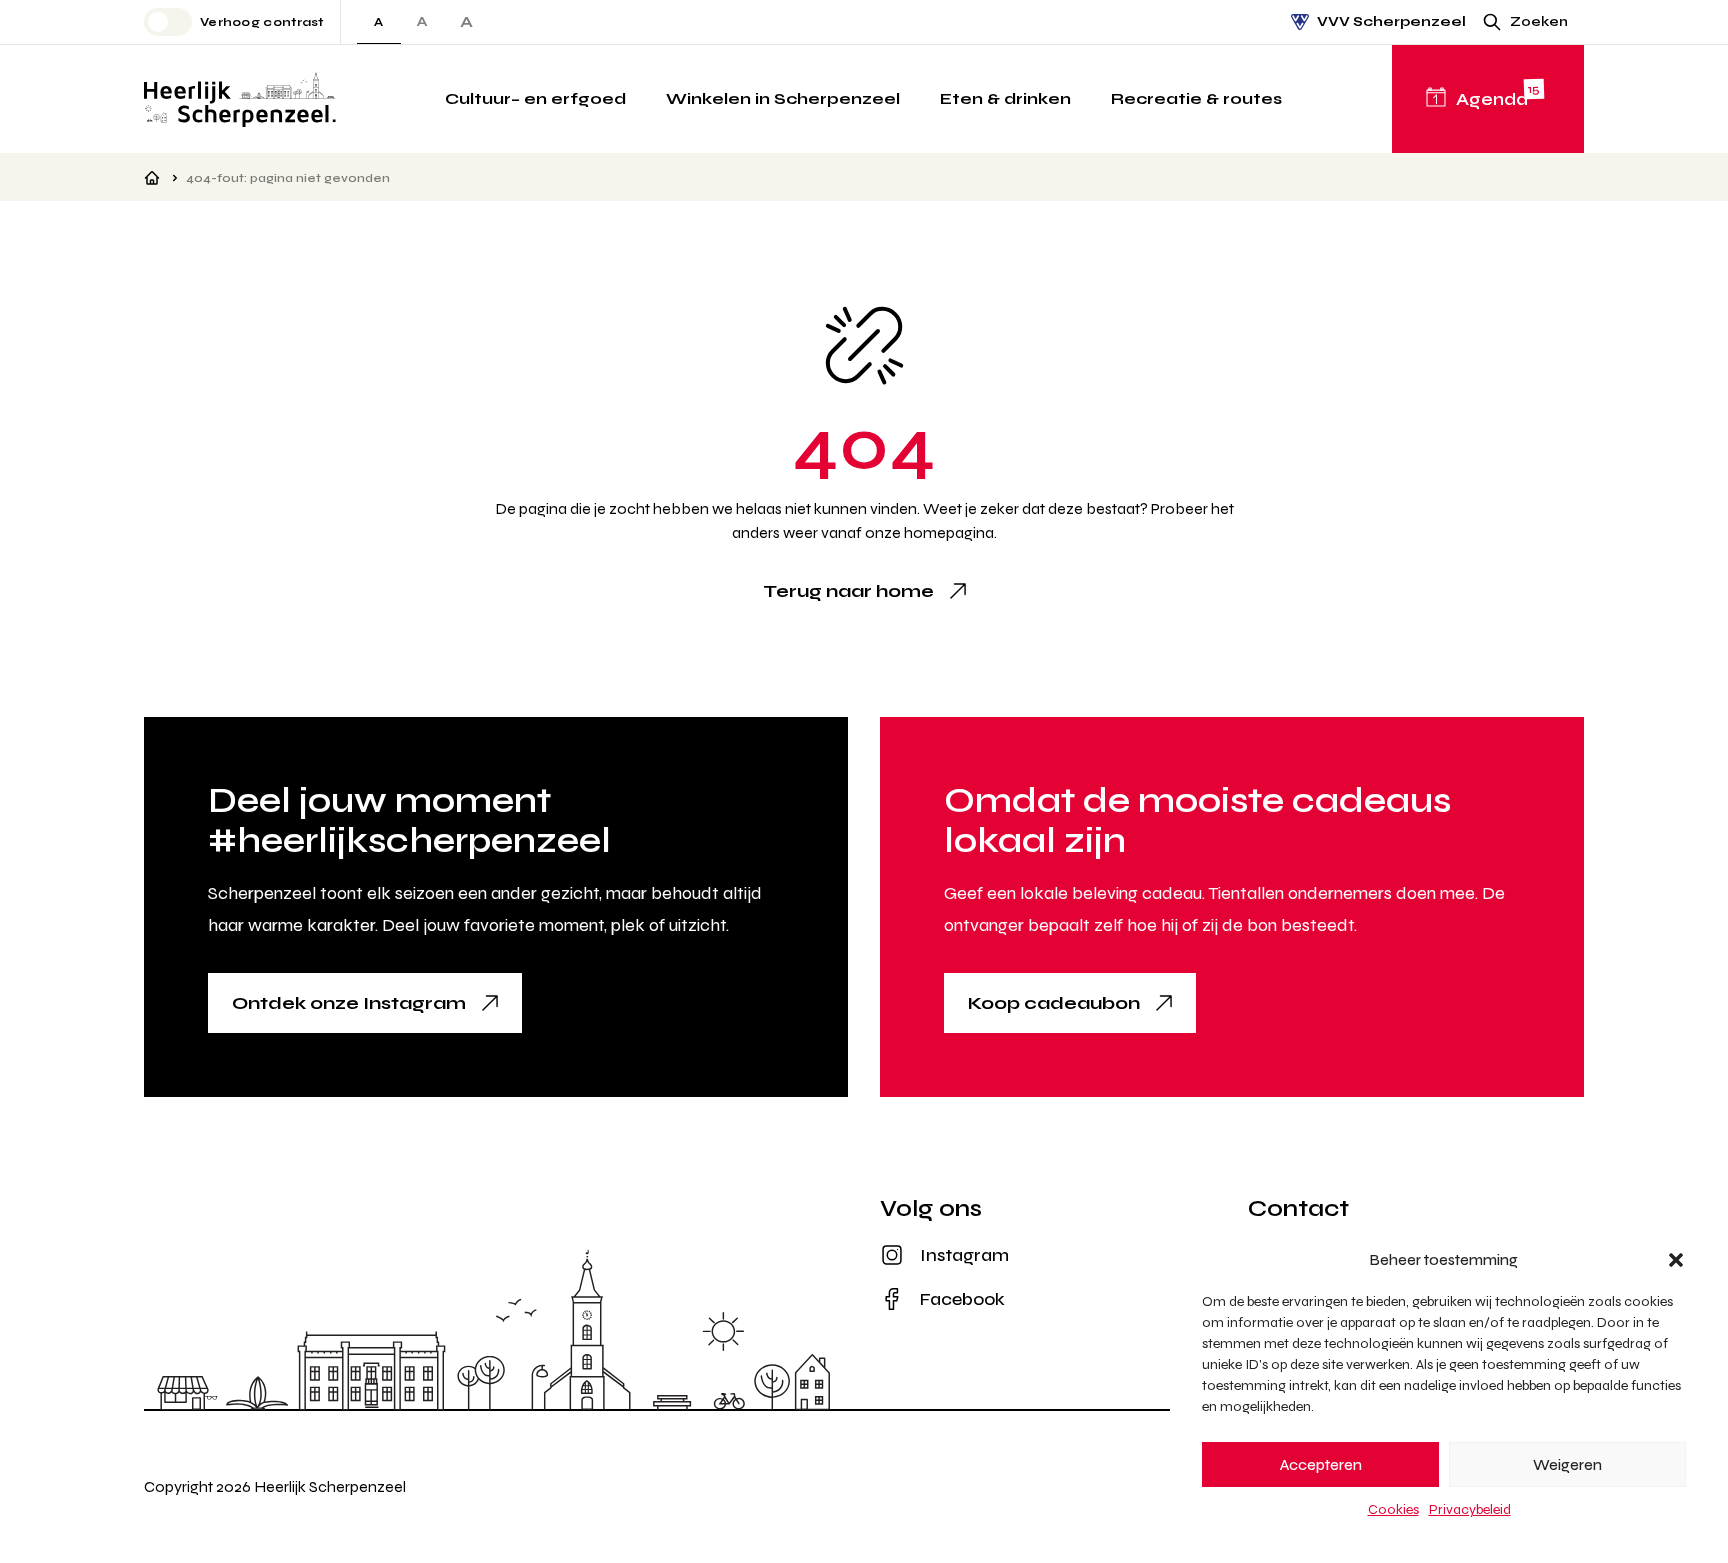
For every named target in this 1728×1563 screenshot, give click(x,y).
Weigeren (1567, 1465)
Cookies (1393, 1509)
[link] (864, 591)
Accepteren (1321, 1465)
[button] (1676, 1260)
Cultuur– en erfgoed (535, 98)
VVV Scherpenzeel (1391, 21)
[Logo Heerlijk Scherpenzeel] (240, 99)
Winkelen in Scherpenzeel (783, 98)
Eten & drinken (1005, 98)
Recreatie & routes (1196, 98)
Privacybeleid (1470, 1509)
